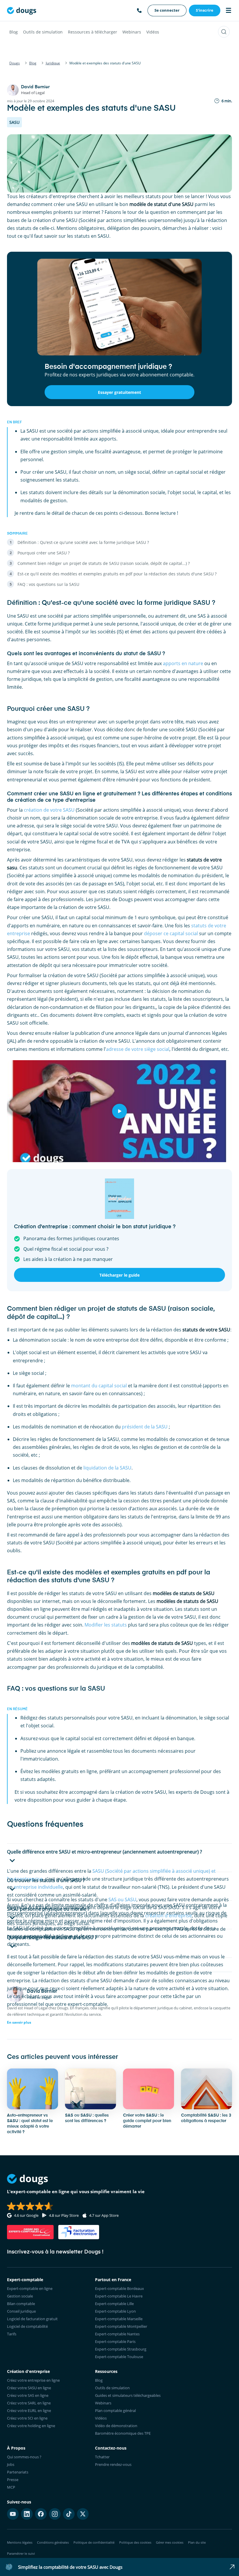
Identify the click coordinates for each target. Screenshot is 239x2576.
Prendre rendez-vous (113, 2464)
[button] (119, 1858)
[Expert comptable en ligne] (22, 10)
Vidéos (153, 32)
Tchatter (102, 2457)
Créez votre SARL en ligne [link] (29, 2403)
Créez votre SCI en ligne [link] (27, 2418)
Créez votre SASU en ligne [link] (29, 2388)
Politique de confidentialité (94, 2542)
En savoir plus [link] (19, 2022)
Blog (14, 32)
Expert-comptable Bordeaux (119, 2288)
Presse (13, 2480)
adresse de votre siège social (138, 1049)
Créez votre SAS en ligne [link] (28, 2395)
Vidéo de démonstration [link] (116, 2426)
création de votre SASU (49, 810)
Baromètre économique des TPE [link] (123, 2433)
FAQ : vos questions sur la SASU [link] (48, 584)
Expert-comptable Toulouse (119, 2357)
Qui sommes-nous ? (24, 2457)
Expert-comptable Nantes (117, 2334)
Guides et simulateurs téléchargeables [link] (128, 2395)
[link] (167, 10)
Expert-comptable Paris (115, 2341)
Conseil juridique (21, 2311)
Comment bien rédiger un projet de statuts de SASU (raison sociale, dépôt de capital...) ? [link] (104, 563)
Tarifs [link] (12, 2334)
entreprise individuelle (38, 1887)
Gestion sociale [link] (20, 2296)
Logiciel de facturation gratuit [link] (32, 2319)
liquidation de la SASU (107, 1468)
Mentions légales (20, 2542)
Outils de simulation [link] (112, 2388)
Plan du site (197, 2542)
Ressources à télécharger (93, 32)
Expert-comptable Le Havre (119, 2296)
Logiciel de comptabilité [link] (27, 2326)
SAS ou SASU (122, 1900)
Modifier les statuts (106, 1625)
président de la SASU (145, 1427)
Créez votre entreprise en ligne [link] (33, 2380)
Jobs (11, 2464)
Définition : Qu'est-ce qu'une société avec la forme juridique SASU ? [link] (83, 542)
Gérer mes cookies (170, 2542)
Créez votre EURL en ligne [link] (29, 2411)
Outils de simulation (43, 32)
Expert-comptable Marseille (119, 2319)
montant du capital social (99, 1386)
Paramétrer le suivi (21, 2553)
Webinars (132, 32)
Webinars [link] (103, 2403)
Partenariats (18, 2472)
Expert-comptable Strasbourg (121, 2349)
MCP (11, 2487)
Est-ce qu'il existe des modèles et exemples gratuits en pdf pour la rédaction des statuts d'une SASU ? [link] (117, 574)
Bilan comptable (21, 2304)
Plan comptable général (115, 2411)
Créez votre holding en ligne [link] (31, 2426)
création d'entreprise (168, 1916)
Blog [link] (99, 2380)
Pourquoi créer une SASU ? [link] (44, 553)
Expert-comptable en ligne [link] (30, 2288)
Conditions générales (53, 2542)
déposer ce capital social (171, 933)
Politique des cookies (135, 2542)
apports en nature (183, 663)
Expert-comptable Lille (114, 2304)
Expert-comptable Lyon (115, 2311)
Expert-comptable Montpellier (121, 2326)
